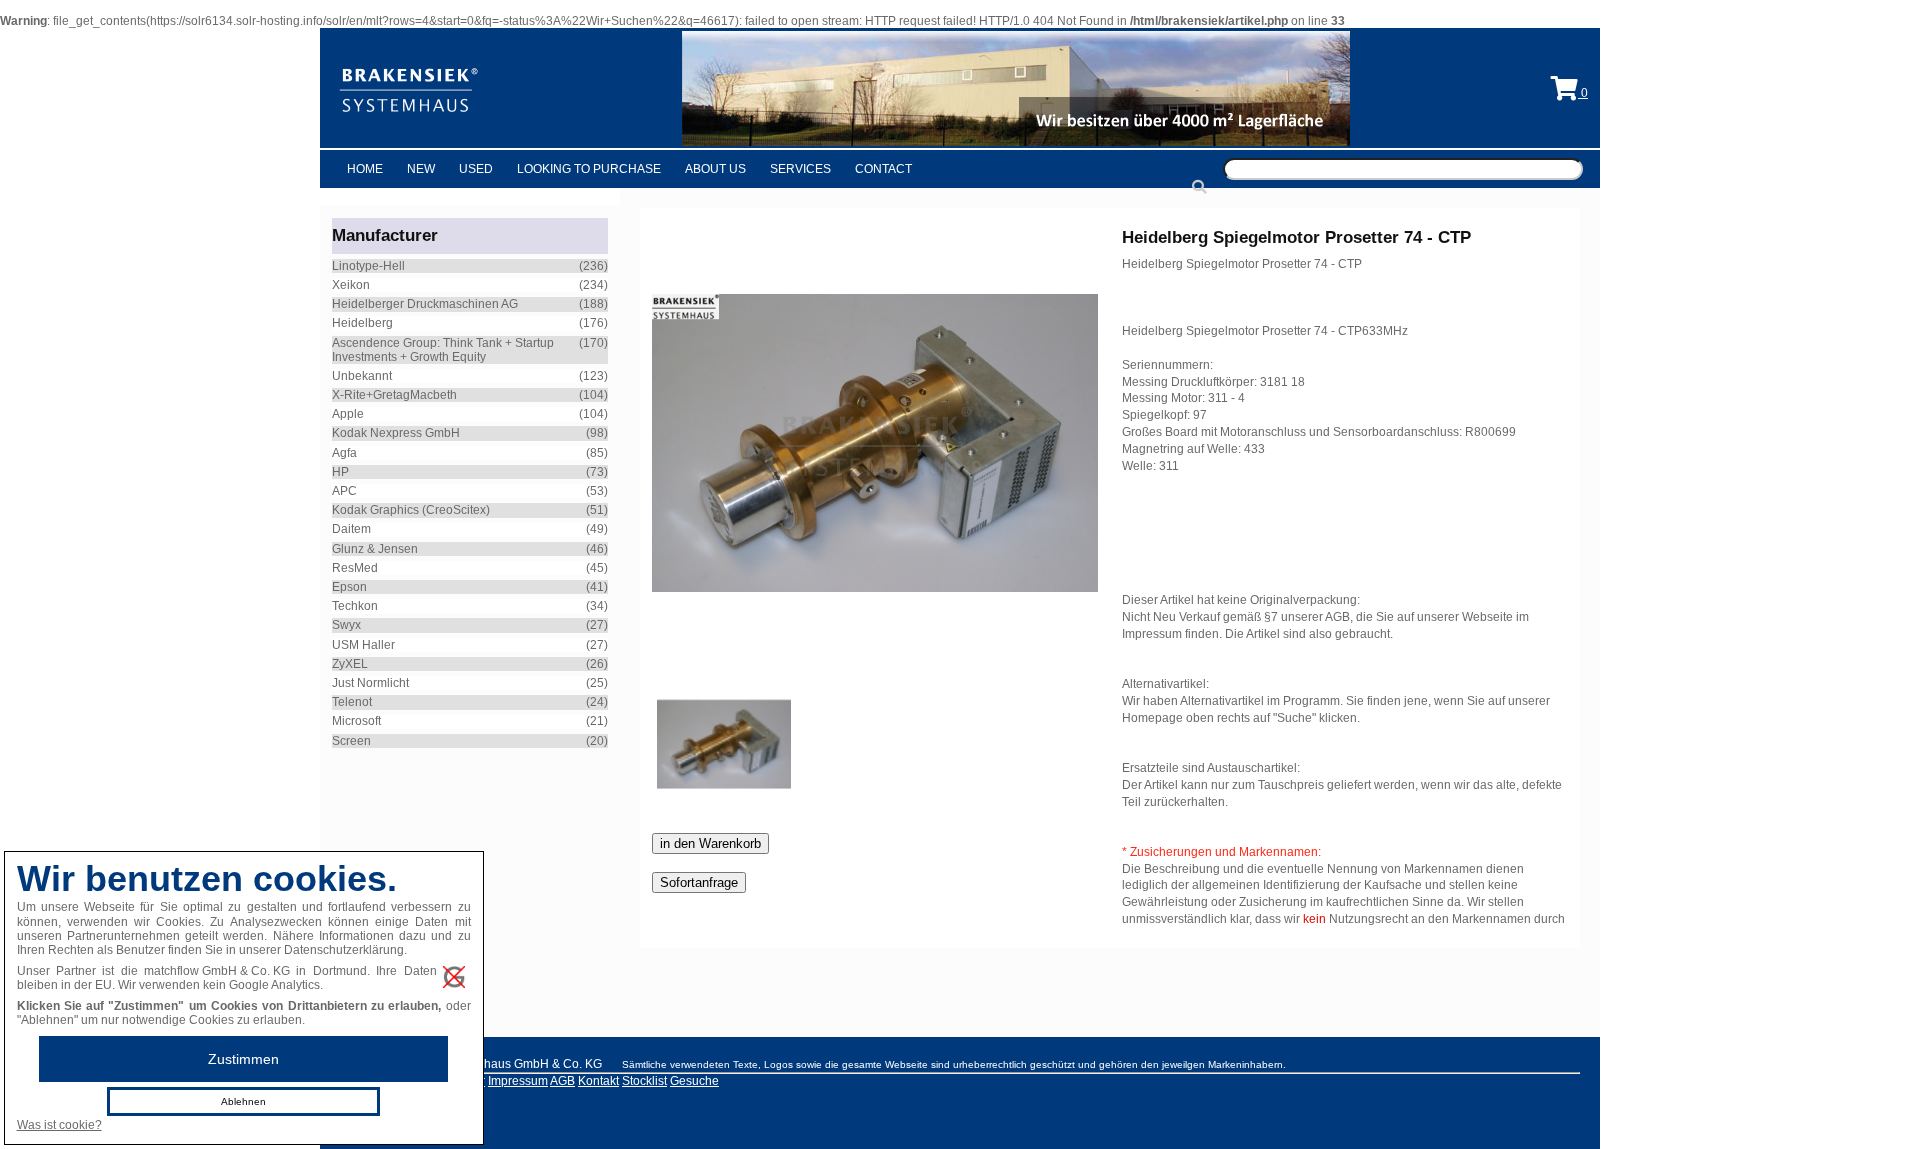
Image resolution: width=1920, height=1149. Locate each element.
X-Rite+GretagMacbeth (394, 395)
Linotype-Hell (368, 266)
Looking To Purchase (589, 169)
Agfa (344, 453)
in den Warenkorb (710, 843)
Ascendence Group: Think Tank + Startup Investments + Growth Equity (443, 350)
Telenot (352, 702)
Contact (883, 169)
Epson (349, 587)
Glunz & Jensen (375, 549)
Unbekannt (362, 376)
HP (340, 472)
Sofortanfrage (699, 882)
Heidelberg (362, 323)
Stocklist (644, 1081)
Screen (351, 741)
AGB (562, 1081)
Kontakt (598, 1081)
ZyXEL (350, 664)
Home (365, 169)
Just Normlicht (370, 683)
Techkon (355, 606)
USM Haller (363, 645)
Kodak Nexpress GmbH (396, 433)
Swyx (346, 625)
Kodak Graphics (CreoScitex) (411, 510)
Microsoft (356, 721)
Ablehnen (243, 1101)
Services (800, 169)
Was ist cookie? (59, 1125)
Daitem (351, 529)
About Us (715, 169)
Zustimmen (243, 1059)
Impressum (518, 1081)
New (421, 169)
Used (476, 169)
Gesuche (694, 1081)
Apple (348, 414)
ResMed (355, 568)
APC (344, 491)
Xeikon (351, 285)
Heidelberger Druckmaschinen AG (425, 304)
